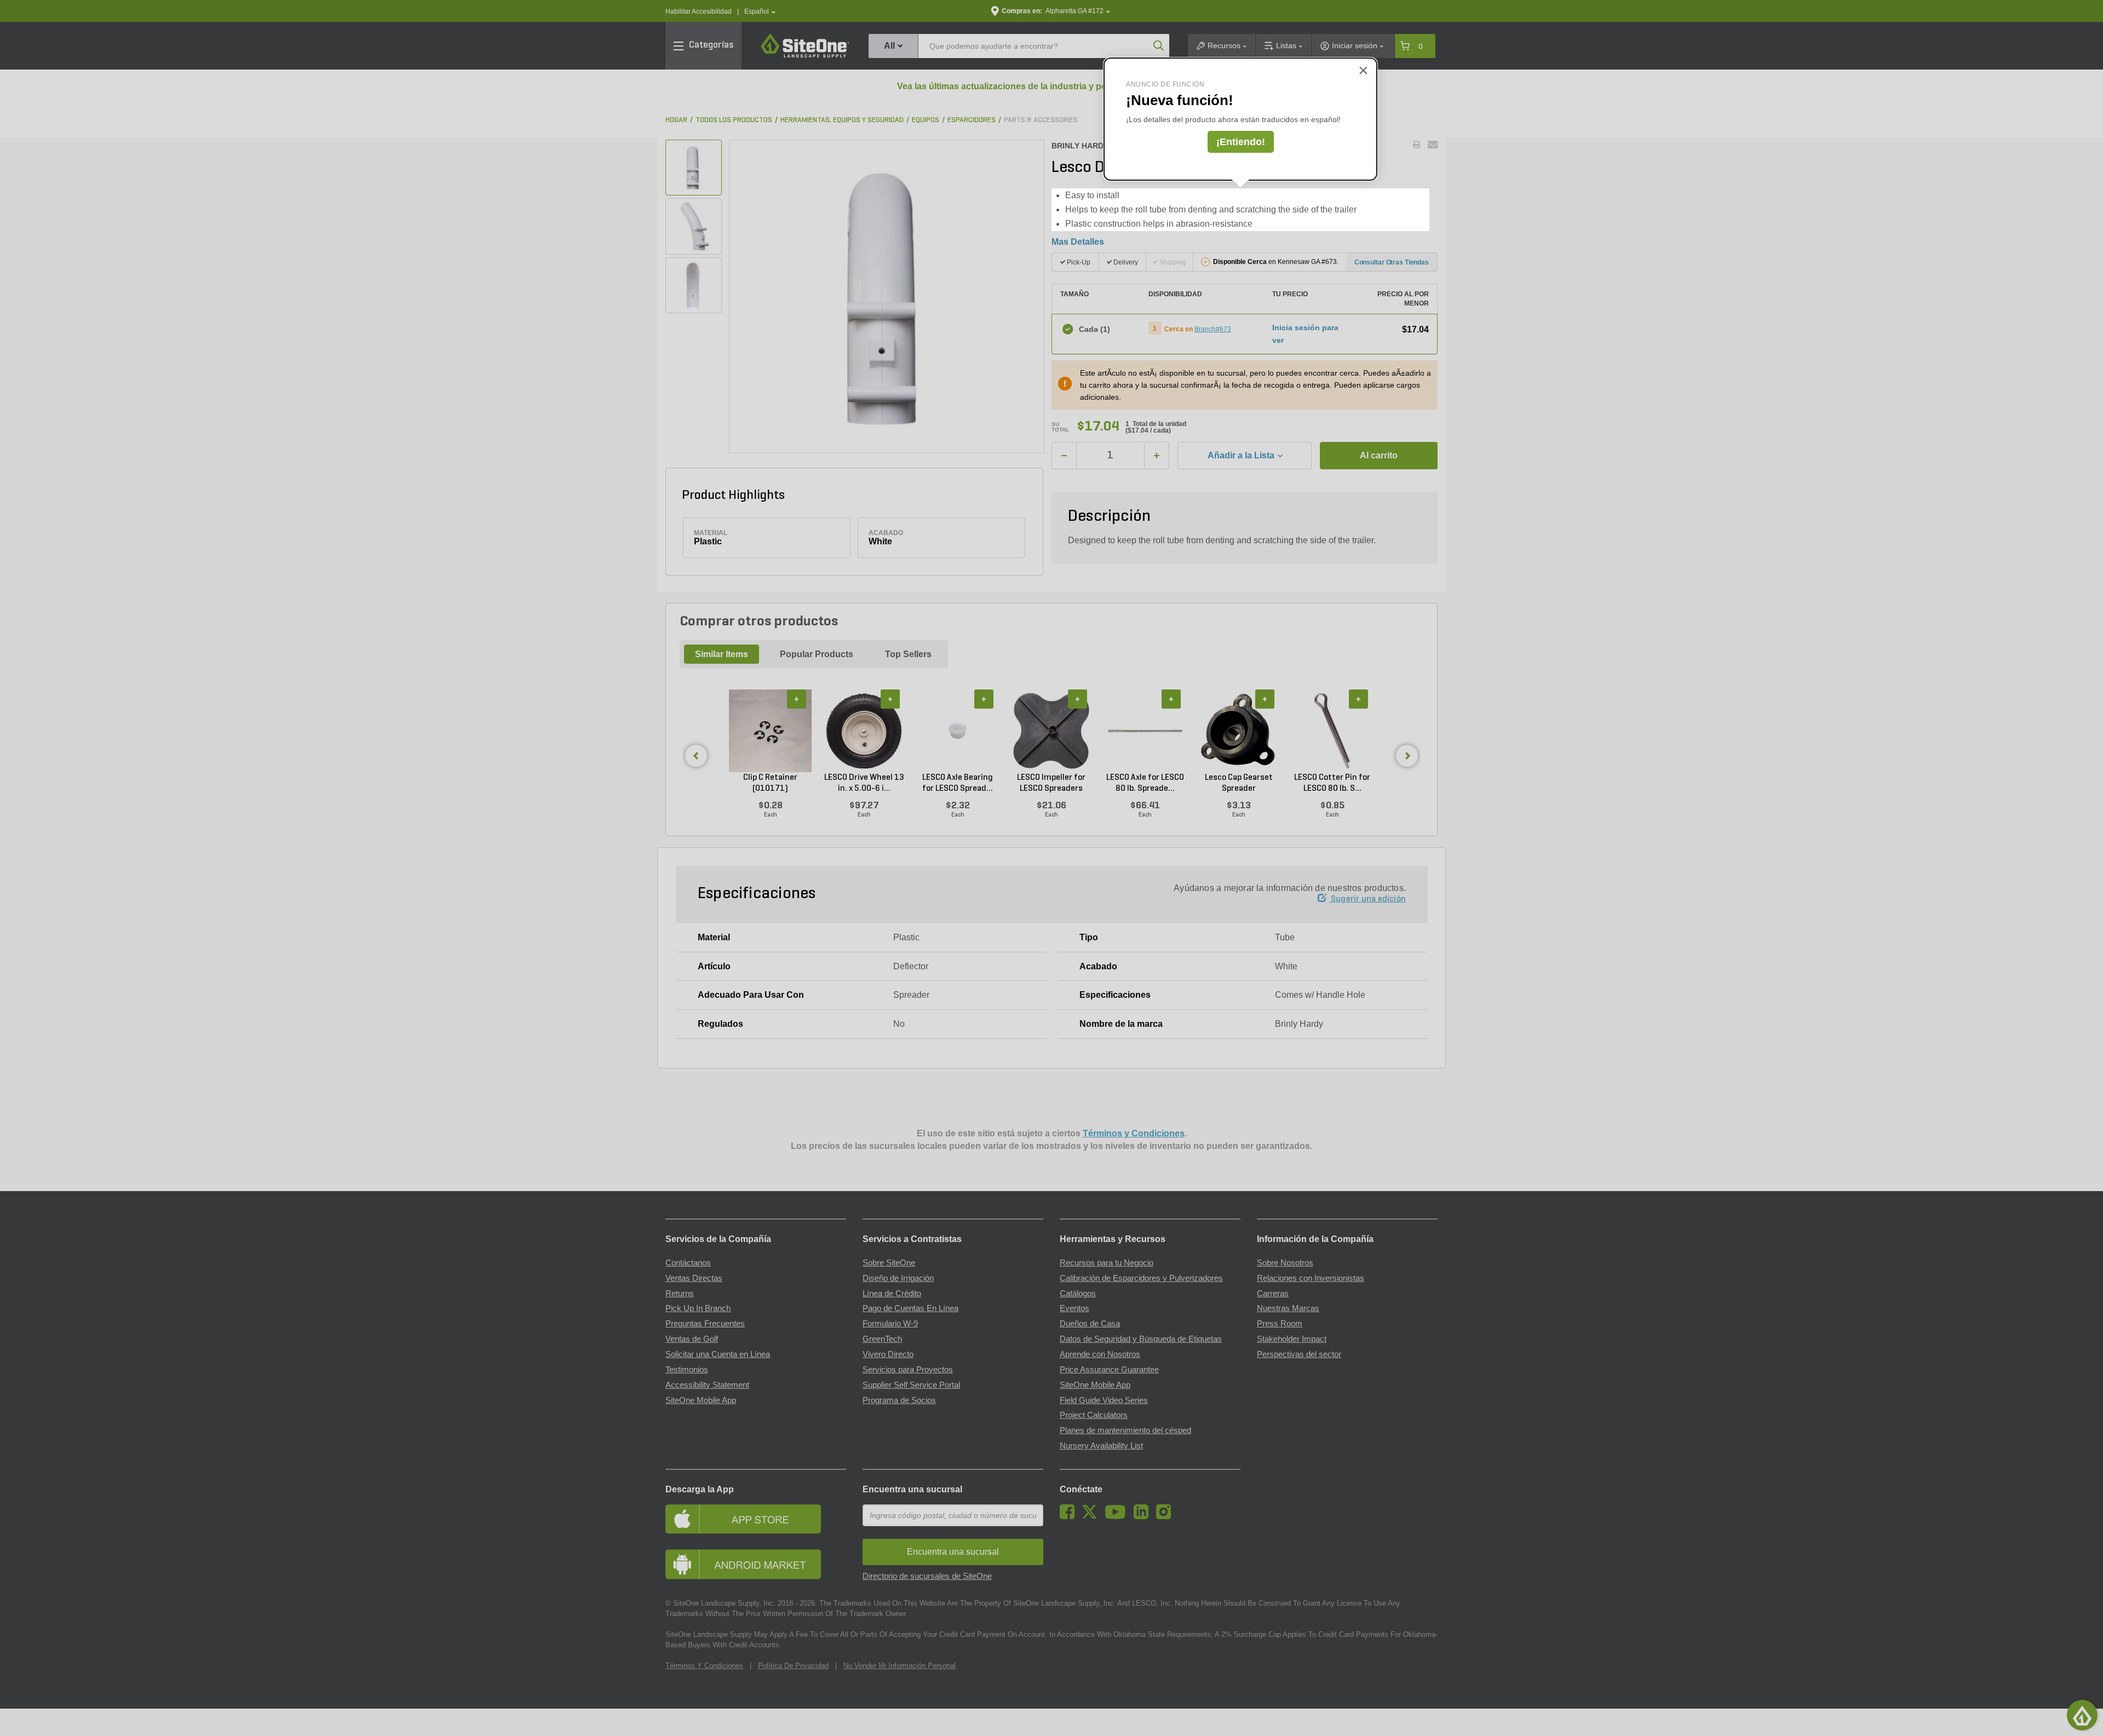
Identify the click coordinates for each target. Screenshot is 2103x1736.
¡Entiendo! (1241, 142)
